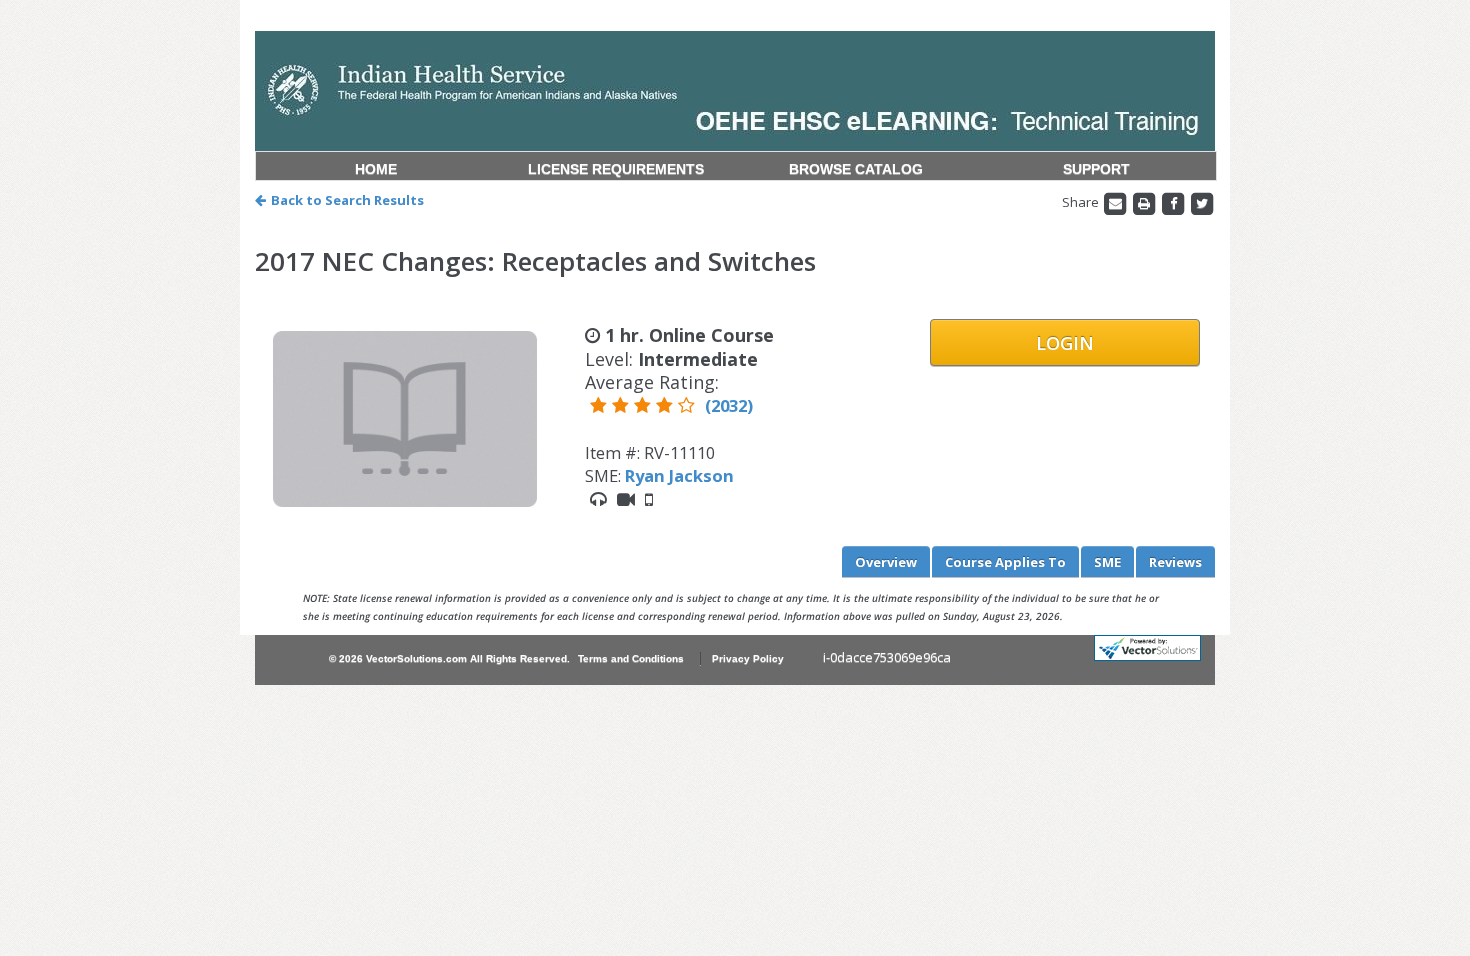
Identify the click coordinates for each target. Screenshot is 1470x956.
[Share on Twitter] (1202, 202)
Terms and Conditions (631, 658)
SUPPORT (1096, 169)
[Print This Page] (1145, 202)
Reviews (1175, 562)
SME (1107, 562)
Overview (886, 562)
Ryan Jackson (679, 475)
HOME (376, 169)
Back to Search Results (347, 200)
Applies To (1005, 562)
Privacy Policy (748, 658)
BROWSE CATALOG (856, 169)
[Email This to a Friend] (1116, 202)
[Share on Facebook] (1174, 202)
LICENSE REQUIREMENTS (616, 169)
